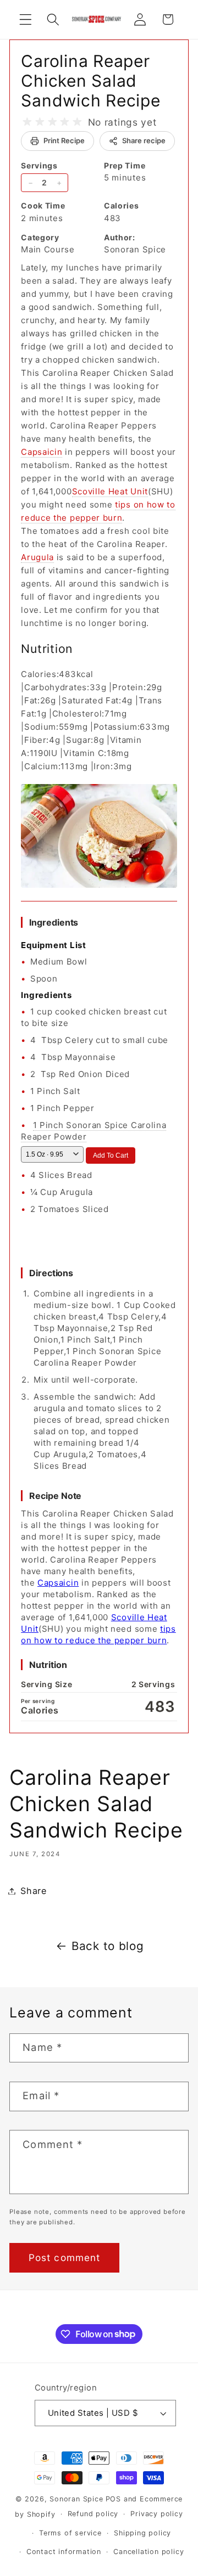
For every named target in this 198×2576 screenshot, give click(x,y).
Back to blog (108, 1946)
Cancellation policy (148, 2552)
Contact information (64, 2552)
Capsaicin (42, 452)
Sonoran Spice (76, 2499)
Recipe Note (55, 1496)
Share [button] (33, 1891)
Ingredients (54, 922)
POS (113, 2499)
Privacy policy (156, 2514)
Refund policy (93, 2514)
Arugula (37, 557)
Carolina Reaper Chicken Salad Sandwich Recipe (90, 81)
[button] (26, 19)
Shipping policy (142, 2533)
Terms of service (70, 2533)
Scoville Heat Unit (110, 491)
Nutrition (48, 1665)
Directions (51, 1273)
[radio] (27, 122)
